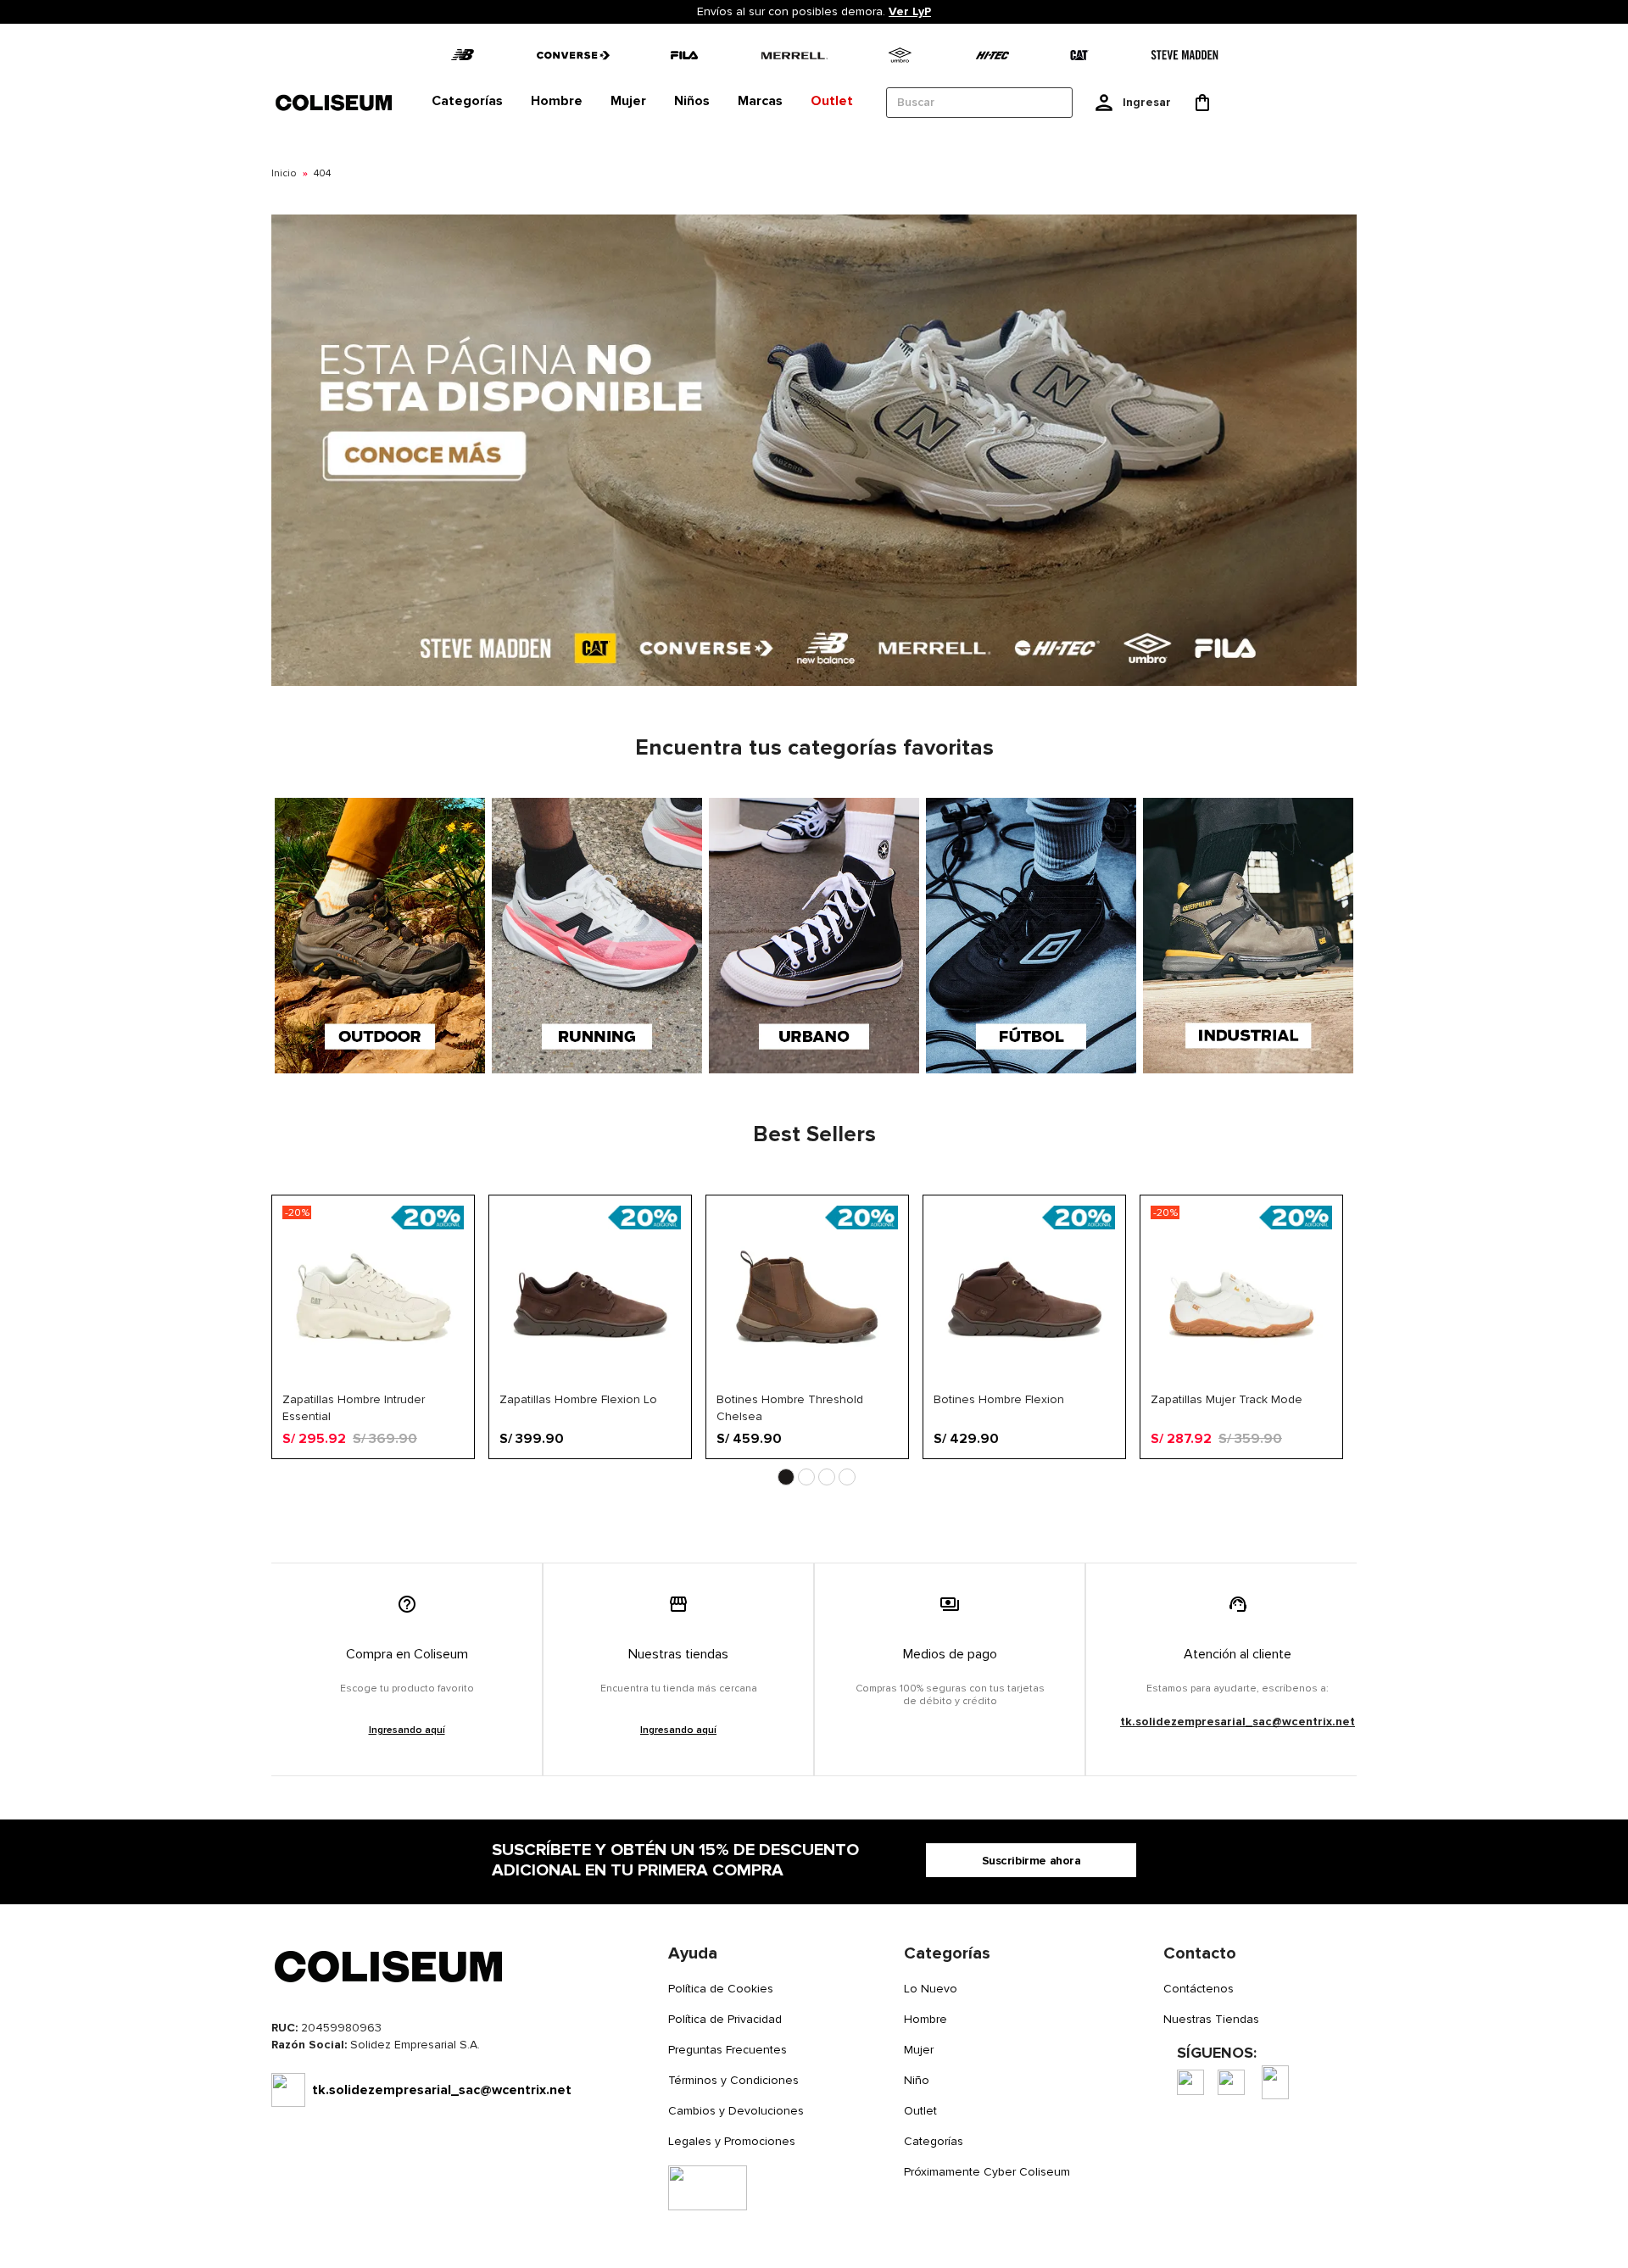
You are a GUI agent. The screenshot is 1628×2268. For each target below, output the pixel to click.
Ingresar (1147, 102)
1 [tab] (786, 1477)
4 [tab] (847, 1477)
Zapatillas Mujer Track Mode (1227, 1399)
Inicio (284, 173)
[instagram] (1231, 2082)
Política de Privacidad (725, 2019)
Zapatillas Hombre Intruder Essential (354, 1407)
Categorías (934, 2141)
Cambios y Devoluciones (736, 2111)
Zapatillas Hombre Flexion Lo (578, 1399)
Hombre (926, 2019)
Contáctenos (1199, 1989)
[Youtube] (1275, 2082)
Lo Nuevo (931, 1989)
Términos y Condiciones (733, 2080)
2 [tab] (806, 1477)
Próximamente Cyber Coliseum (987, 2172)
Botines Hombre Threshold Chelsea (790, 1407)
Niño (917, 2080)
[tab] (467, 102)
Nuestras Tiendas (1211, 2019)
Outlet (920, 2111)
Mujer (919, 2050)
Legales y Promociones (732, 2141)
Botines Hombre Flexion (999, 1399)
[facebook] (1190, 2082)
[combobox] (979, 103)
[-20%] (373, 1384)
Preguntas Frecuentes (728, 2050)
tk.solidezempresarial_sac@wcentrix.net (1238, 1722)
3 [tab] (827, 1477)
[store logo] (335, 102)
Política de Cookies (721, 1989)
